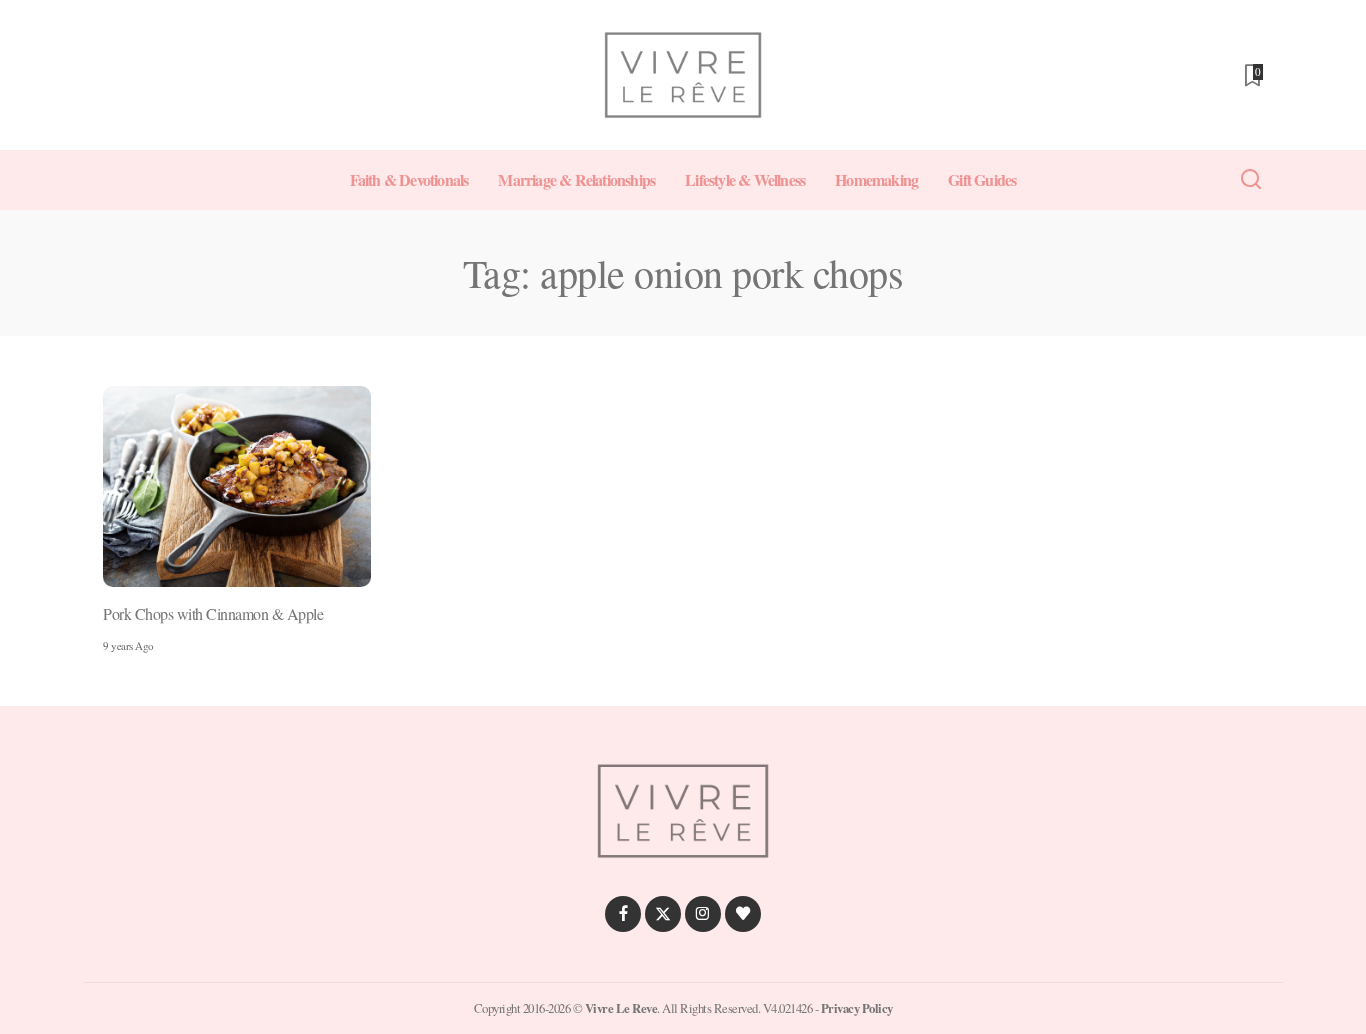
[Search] (1251, 180)
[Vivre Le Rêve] (683, 75)
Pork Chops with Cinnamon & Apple (213, 613)
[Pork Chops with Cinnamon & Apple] (237, 486)
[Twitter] (663, 914)
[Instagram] (703, 914)
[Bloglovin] (743, 914)
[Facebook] (623, 914)
